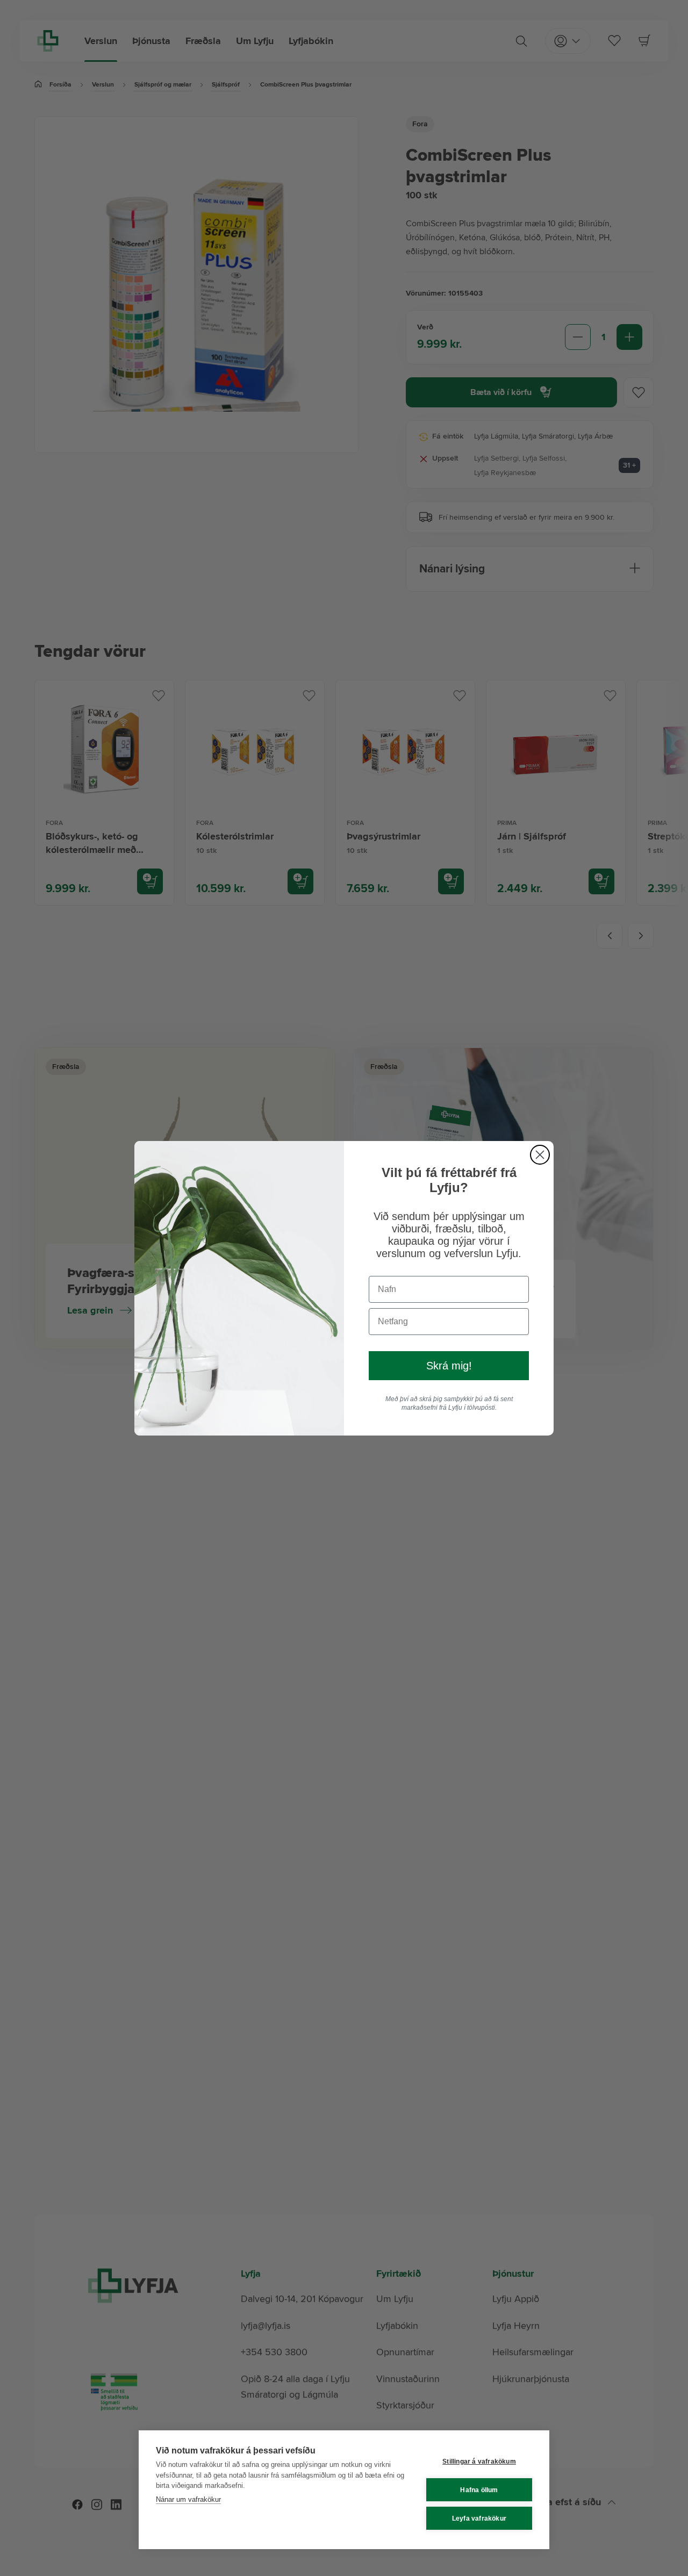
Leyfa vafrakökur (479, 2518)
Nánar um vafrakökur (188, 2499)
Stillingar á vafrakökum (479, 2462)
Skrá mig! (449, 1366)
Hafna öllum (479, 2490)
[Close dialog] (540, 1155)
